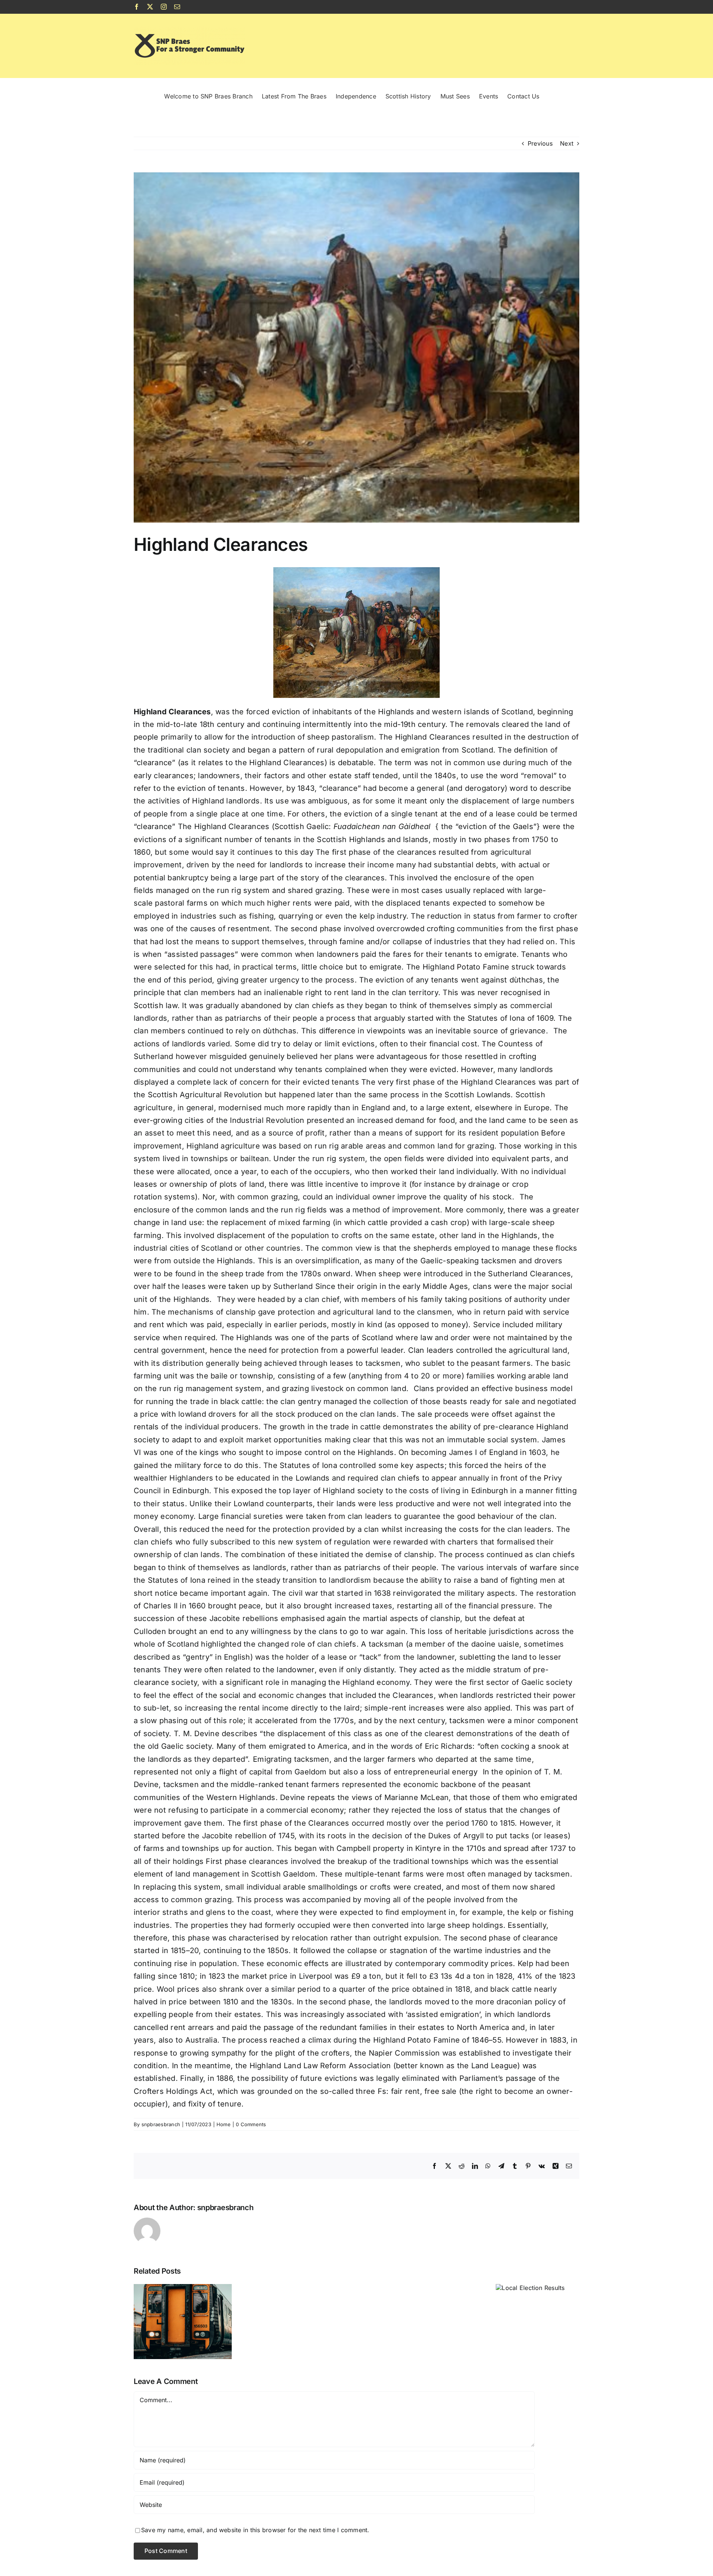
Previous (540, 143)
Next (567, 143)
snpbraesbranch (161, 2124)
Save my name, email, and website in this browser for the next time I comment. (255, 2530)
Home (224, 2124)
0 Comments (251, 2124)
